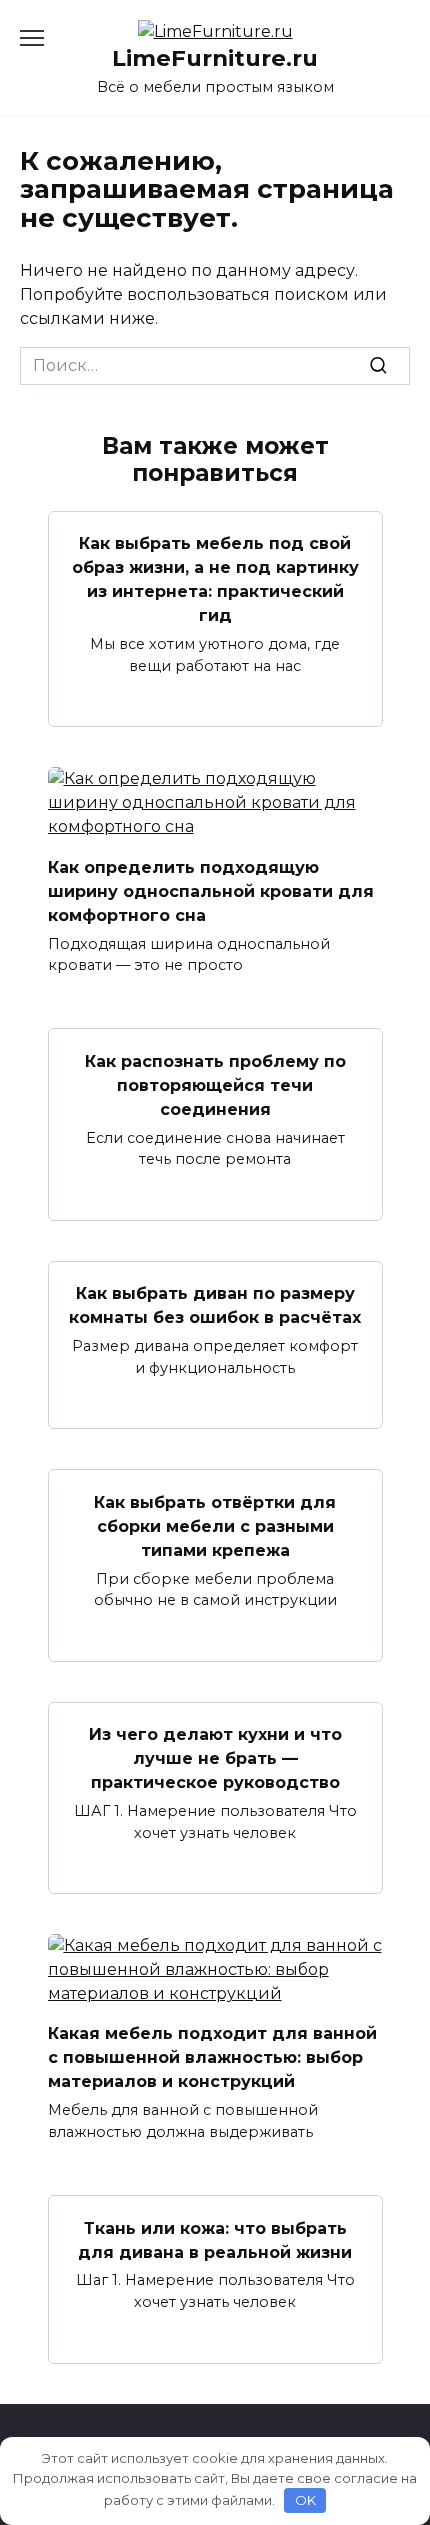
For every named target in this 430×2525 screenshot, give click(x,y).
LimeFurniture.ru (215, 58)
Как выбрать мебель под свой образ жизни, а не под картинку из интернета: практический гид (215, 579)
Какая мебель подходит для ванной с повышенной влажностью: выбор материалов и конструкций (212, 2057)
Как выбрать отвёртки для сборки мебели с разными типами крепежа (215, 1525)
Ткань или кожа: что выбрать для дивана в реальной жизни (215, 2239)
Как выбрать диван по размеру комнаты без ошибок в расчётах (215, 1305)
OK (305, 2500)
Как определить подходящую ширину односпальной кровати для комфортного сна (211, 890)
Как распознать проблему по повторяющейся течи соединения (215, 1084)
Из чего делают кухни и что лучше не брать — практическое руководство (215, 1758)
